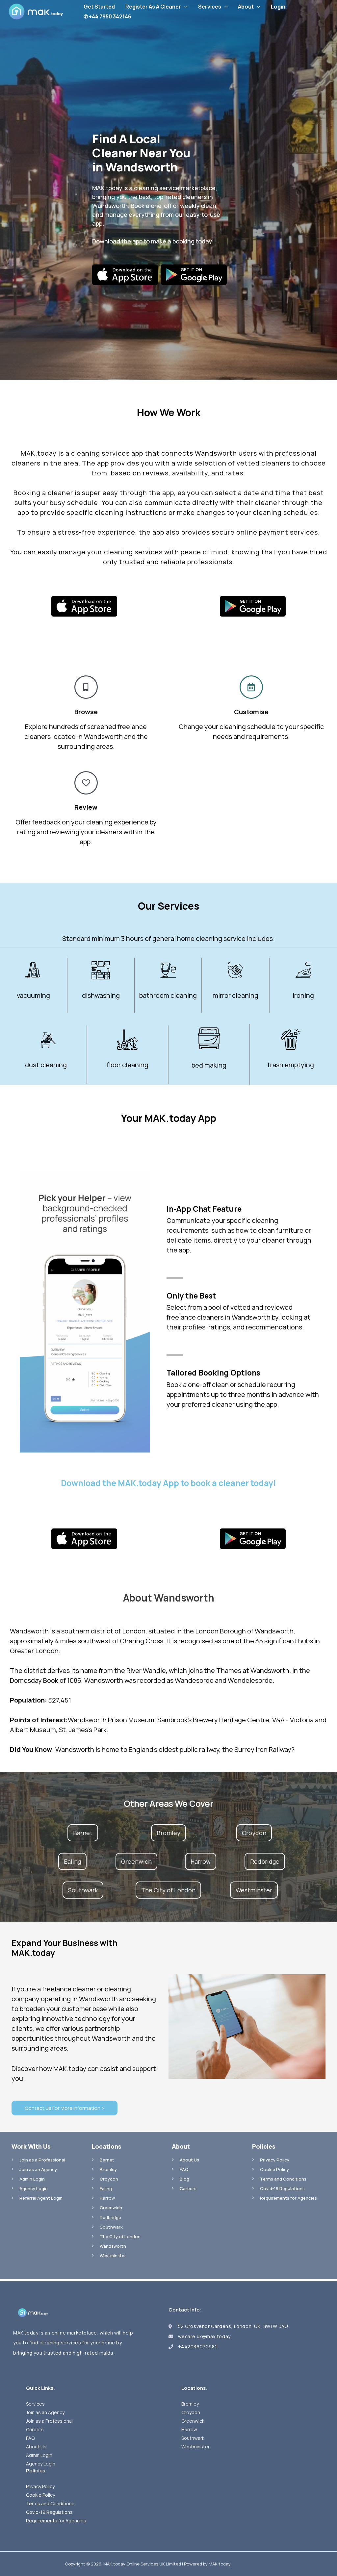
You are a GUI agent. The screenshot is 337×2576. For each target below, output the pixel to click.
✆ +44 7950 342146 (107, 16)
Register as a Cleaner (153, 7)
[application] (184, 7)
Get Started (99, 7)
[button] (83, 1833)
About (246, 7)
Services (210, 7)
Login (278, 7)
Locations (107, 2146)
